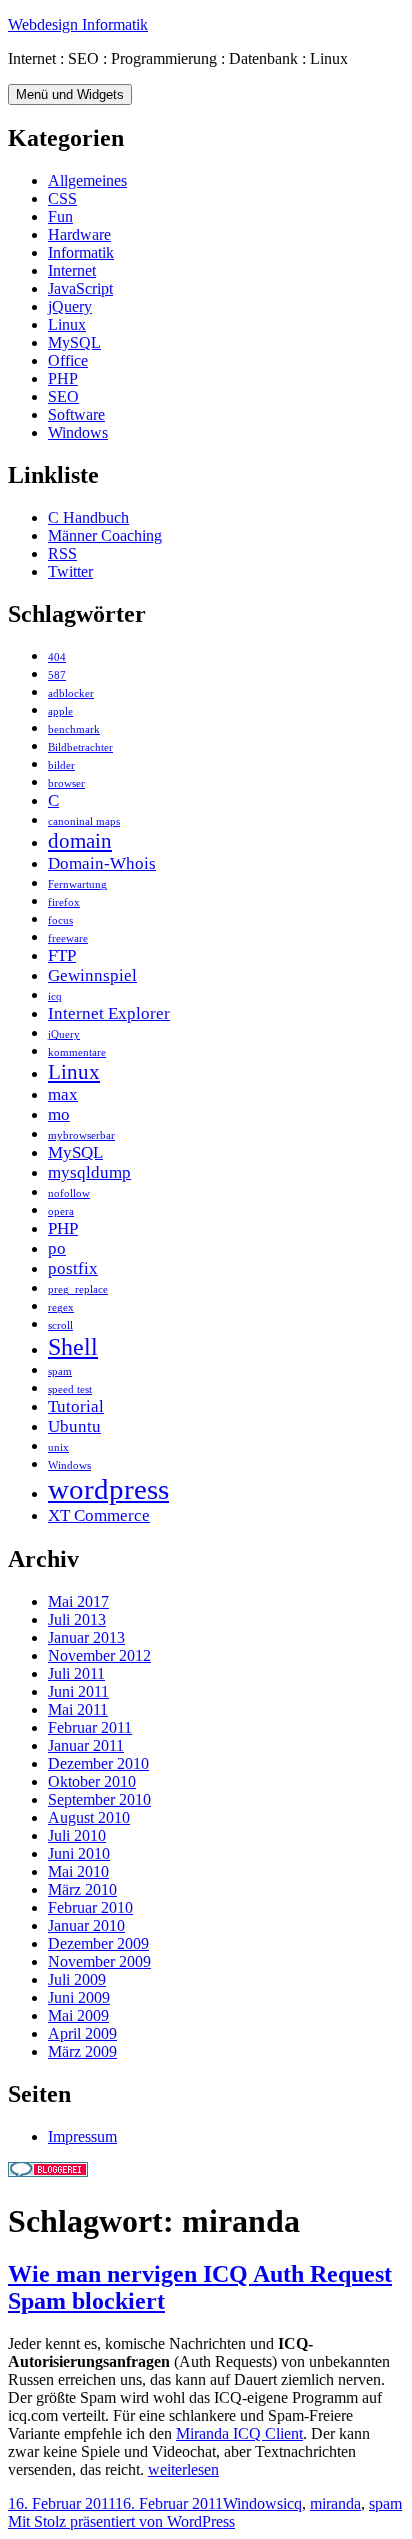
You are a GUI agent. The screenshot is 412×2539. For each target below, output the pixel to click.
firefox (64, 902)
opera (61, 1211)
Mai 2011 (78, 1709)
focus (60, 920)
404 (57, 657)
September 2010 (99, 1799)
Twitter (70, 571)
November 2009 (99, 1961)
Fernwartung (77, 884)
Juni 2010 (79, 1853)
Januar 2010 (86, 1925)
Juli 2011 (76, 1673)
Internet (72, 270)
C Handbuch (88, 517)
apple (60, 711)
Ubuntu (74, 1426)
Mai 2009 (78, 2015)
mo (59, 1114)
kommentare (77, 1052)
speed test (70, 1389)
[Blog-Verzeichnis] (48, 2171)
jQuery (70, 306)
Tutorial (76, 1406)
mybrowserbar (81, 1135)
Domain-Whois (102, 863)
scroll (60, 1325)
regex (61, 1307)
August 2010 (89, 1817)
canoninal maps (84, 821)
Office (68, 360)
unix (58, 1447)
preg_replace (78, 1289)
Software (76, 414)
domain (80, 841)
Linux (67, 324)
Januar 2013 (86, 1637)
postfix (73, 1268)
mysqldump (89, 1172)
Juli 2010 (77, 1835)
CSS (62, 198)
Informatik (81, 252)
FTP (62, 955)
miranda (335, 2503)
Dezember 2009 (98, 1943)
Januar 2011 (86, 1745)
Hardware (79, 234)
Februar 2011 (90, 1727)
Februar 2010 (90, 1907)
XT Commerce (99, 1515)
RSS (62, 553)
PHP (63, 378)
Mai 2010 (78, 1871)
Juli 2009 (77, 1979)
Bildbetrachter (80, 747)
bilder (61, 765)
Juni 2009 (79, 1997)
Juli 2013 (77, 1619)
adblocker (71, 693)
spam (60, 1371)
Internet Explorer (109, 1013)
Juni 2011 (78, 1691)
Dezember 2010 (98, 1763)
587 (57, 675)
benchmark (74, 729)
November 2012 (99, 1655)
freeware (68, 938)
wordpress (108, 1489)
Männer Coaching (105, 535)
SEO (63, 396)
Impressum (82, 2136)
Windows (78, 432)
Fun (60, 216)
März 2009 (82, 2051)
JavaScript (80, 288)
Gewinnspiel (92, 975)
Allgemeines (87, 180)
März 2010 (82, 1889)
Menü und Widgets (70, 94)
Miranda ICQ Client (239, 2433)
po (57, 1248)
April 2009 (82, 2033)
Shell (73, 1346)
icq (55, 996)
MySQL (74, 342)
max (63, 1094)
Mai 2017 (78, 1601)
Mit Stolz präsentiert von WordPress (121, 2521)
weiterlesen (183, 2469)
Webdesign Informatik (78, 24)
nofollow (69, 1193)
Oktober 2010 (92, 1781)
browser (66, 783)
